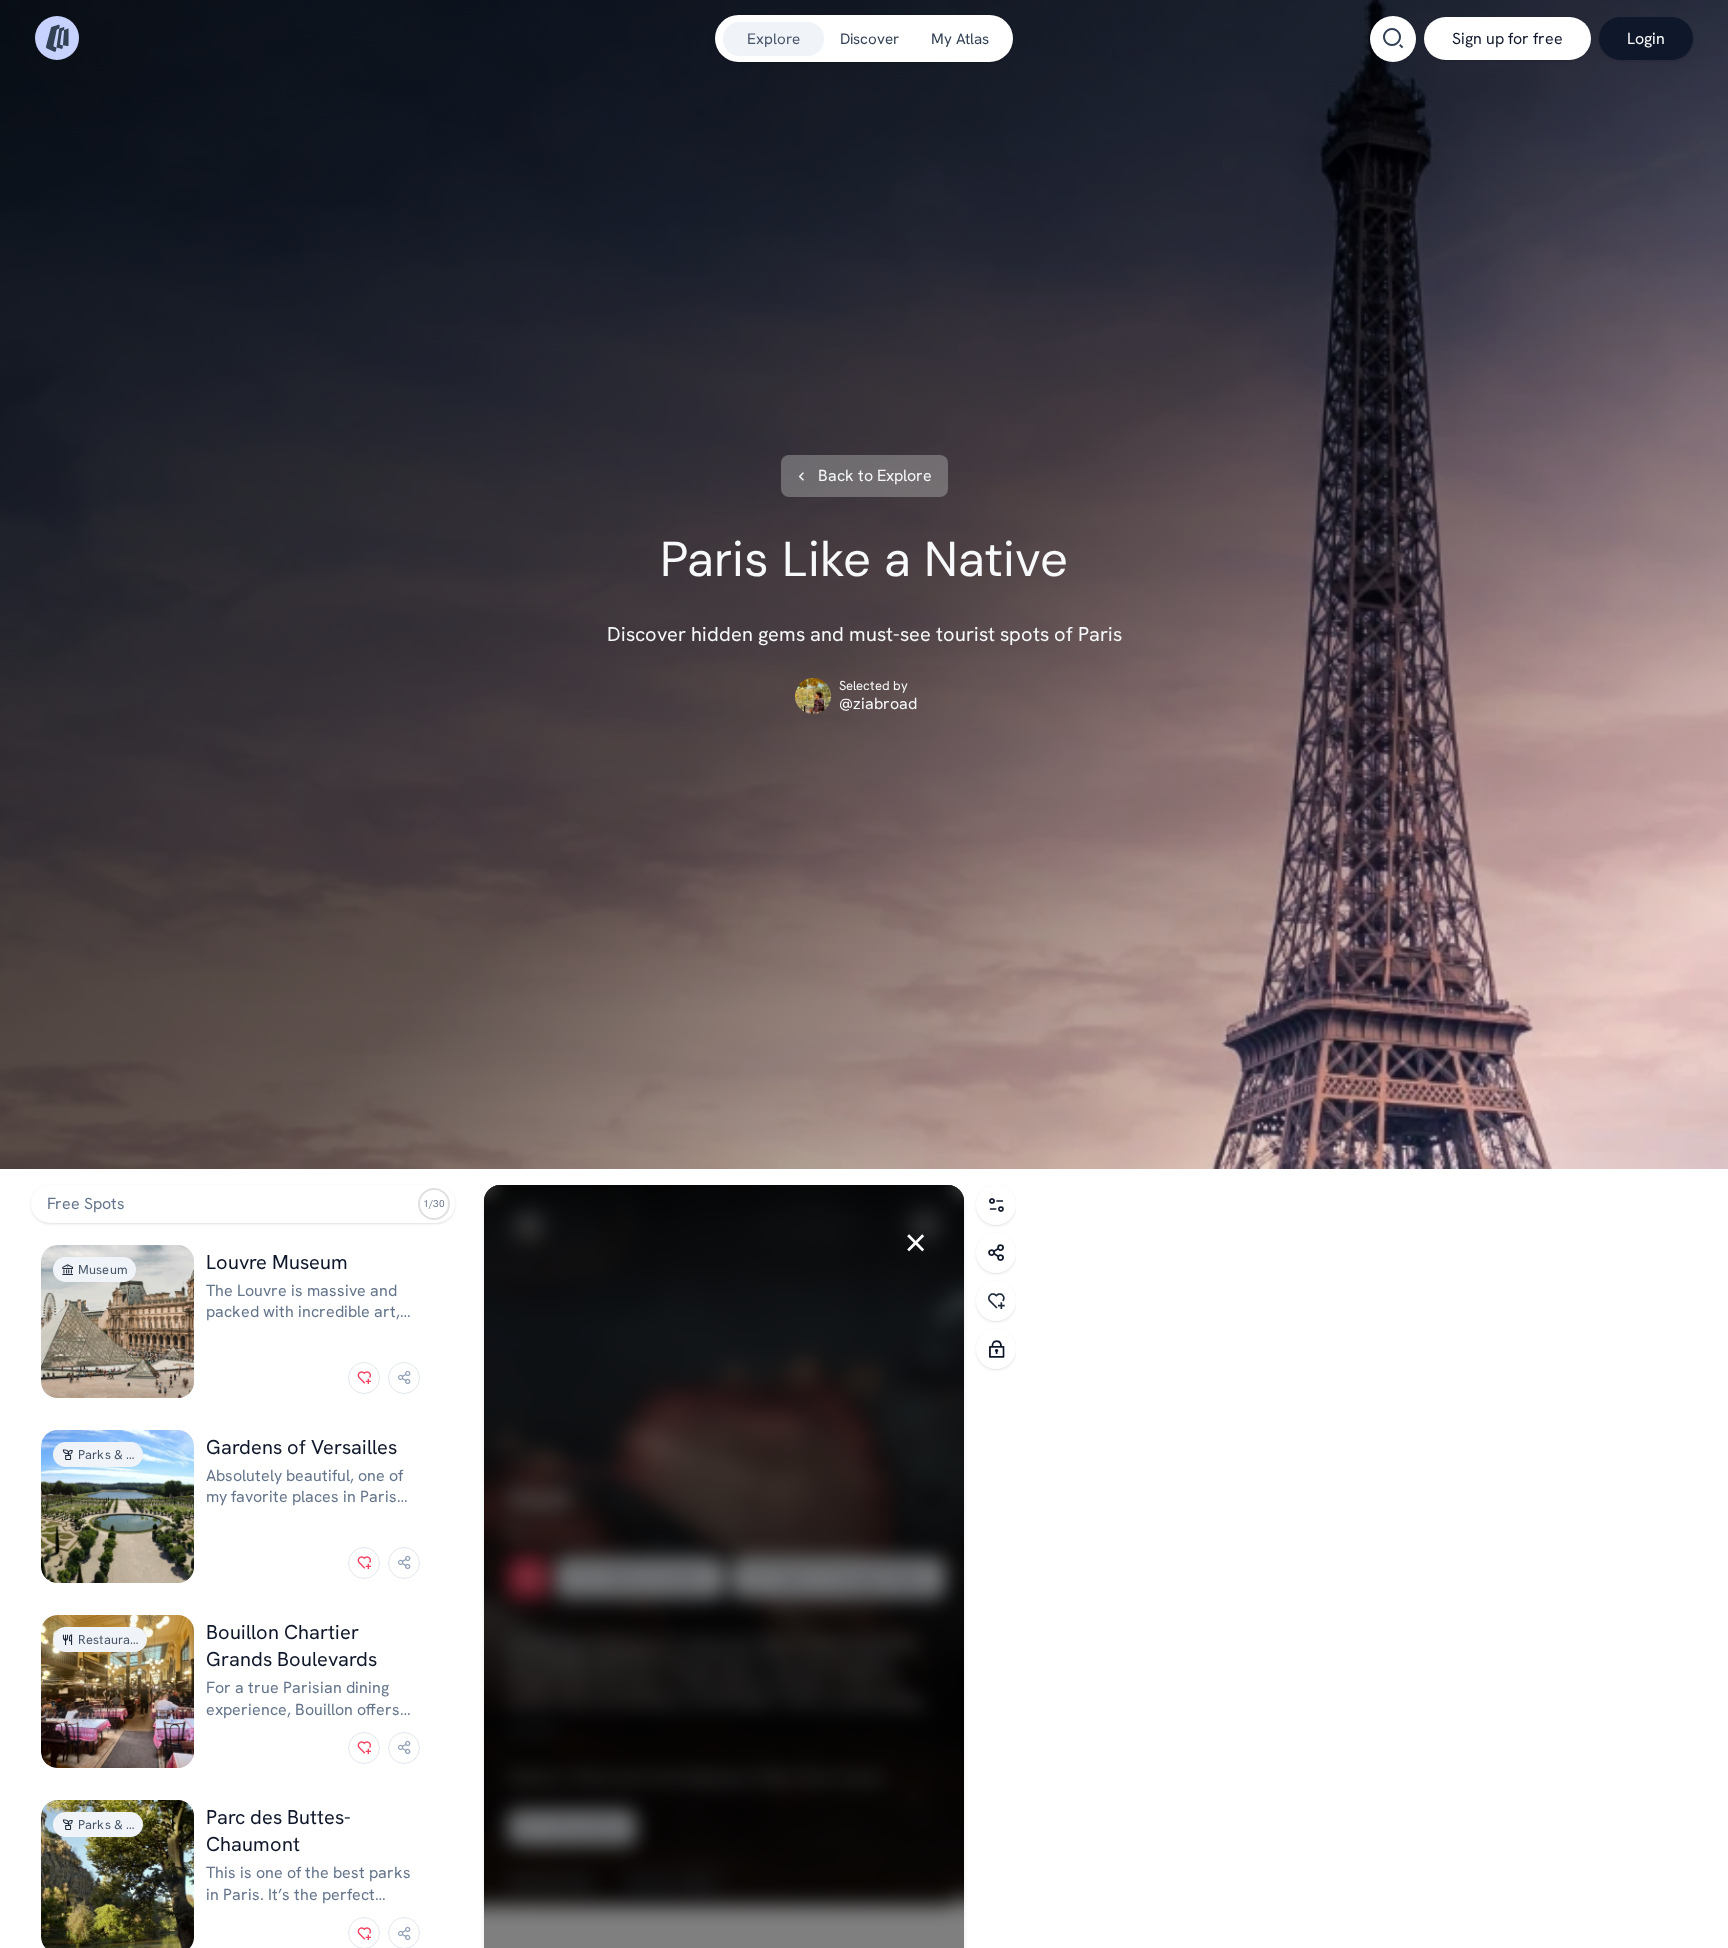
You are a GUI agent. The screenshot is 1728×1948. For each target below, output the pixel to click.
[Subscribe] (996, 1349)
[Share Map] (996, 1253)
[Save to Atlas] (364, 1378)
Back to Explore (875, 476)
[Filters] (996, 1205)
